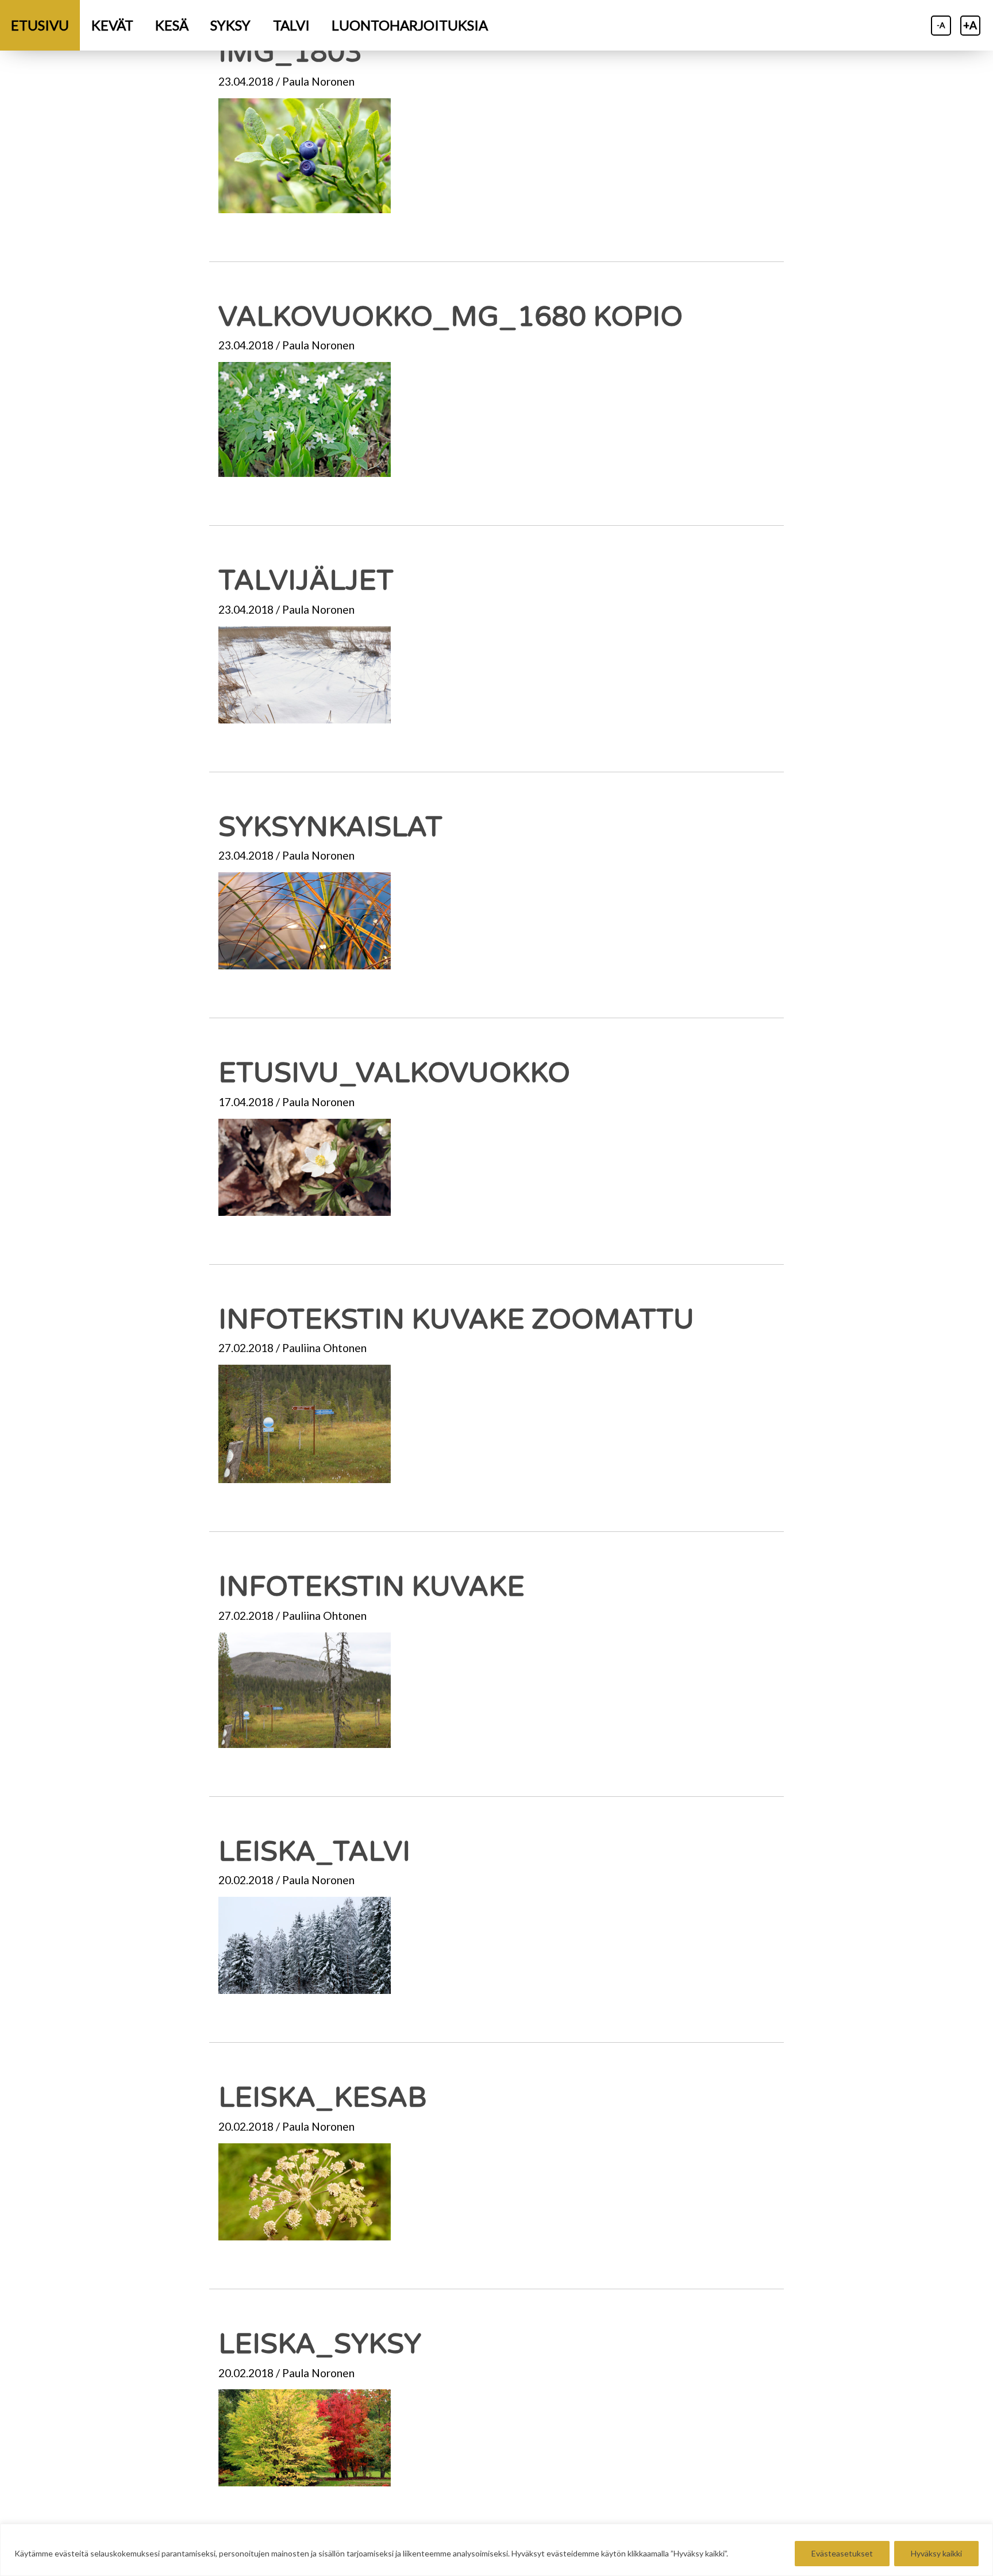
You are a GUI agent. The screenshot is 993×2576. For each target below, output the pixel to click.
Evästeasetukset (842, 2553)
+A (970, 25)
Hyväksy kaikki (936, 2553)
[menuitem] (40, 25)
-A (941, 25)
